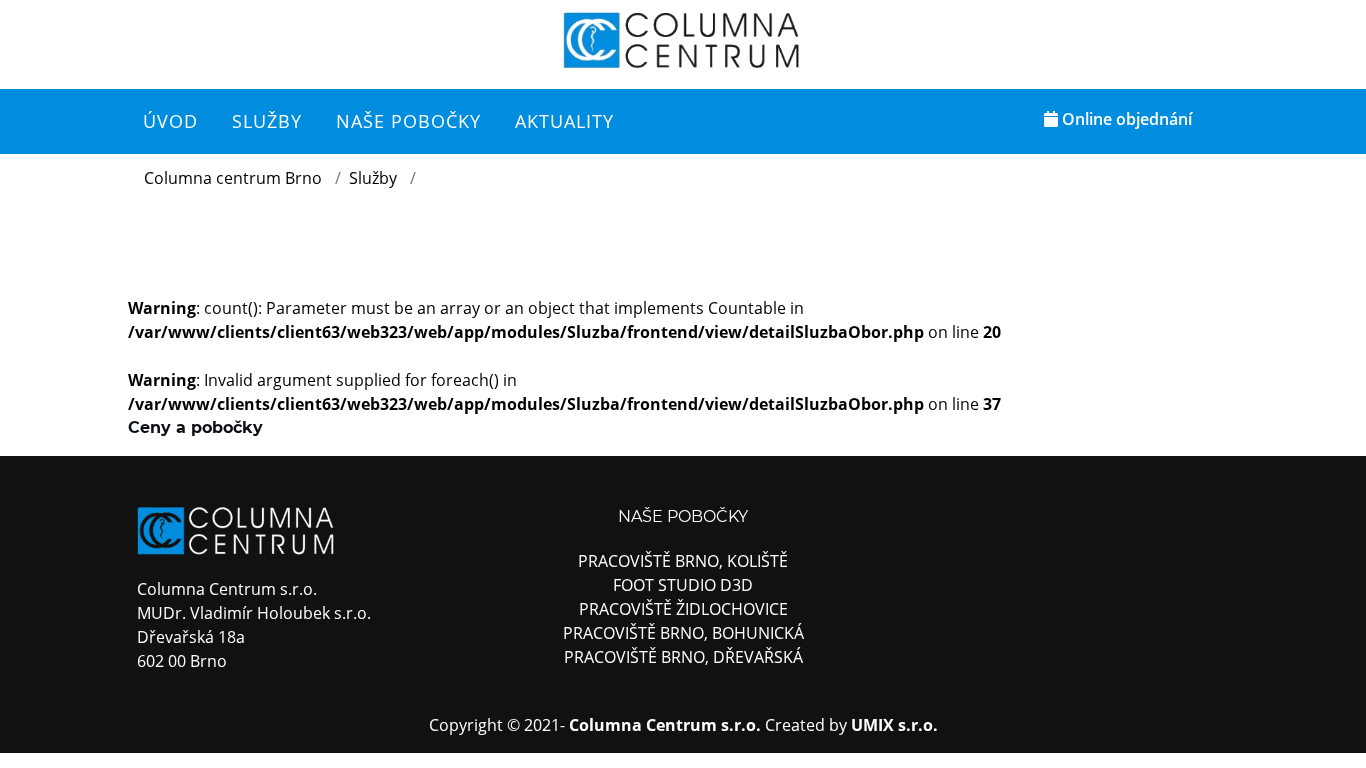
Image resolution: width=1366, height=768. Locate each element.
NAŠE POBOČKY (408, 121)
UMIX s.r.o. (894, 725)
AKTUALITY (564, 121)
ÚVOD (170, 121)
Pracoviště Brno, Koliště (683, 561)
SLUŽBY (267, 121)
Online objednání (1125, 119)
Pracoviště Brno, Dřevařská (683, 657)
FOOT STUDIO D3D (683, 585)
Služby (373, 178)
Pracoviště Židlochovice (683, 609)
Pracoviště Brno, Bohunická (683, 633)
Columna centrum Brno (233, 178)
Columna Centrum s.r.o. (665, 725)
